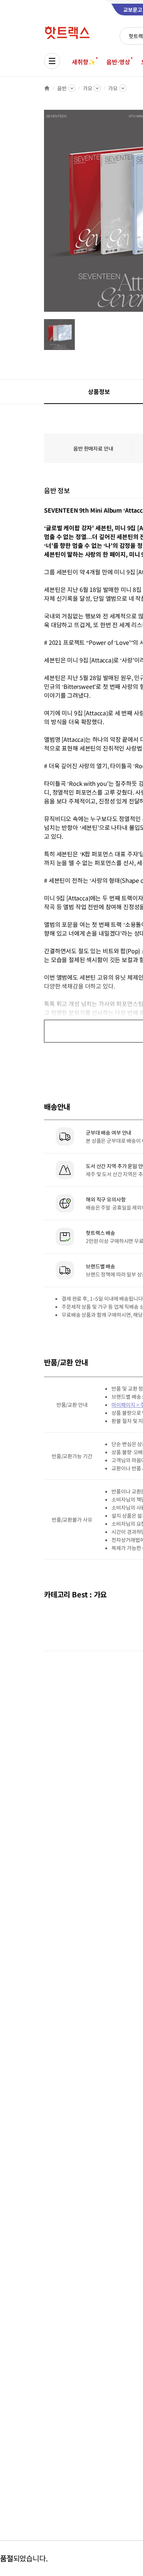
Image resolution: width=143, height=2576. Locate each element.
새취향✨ (84, 62)
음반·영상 (118, 62)
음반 (62, 88)
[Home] (47, 88)
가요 (88, 88)
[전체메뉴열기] (52, 61)
